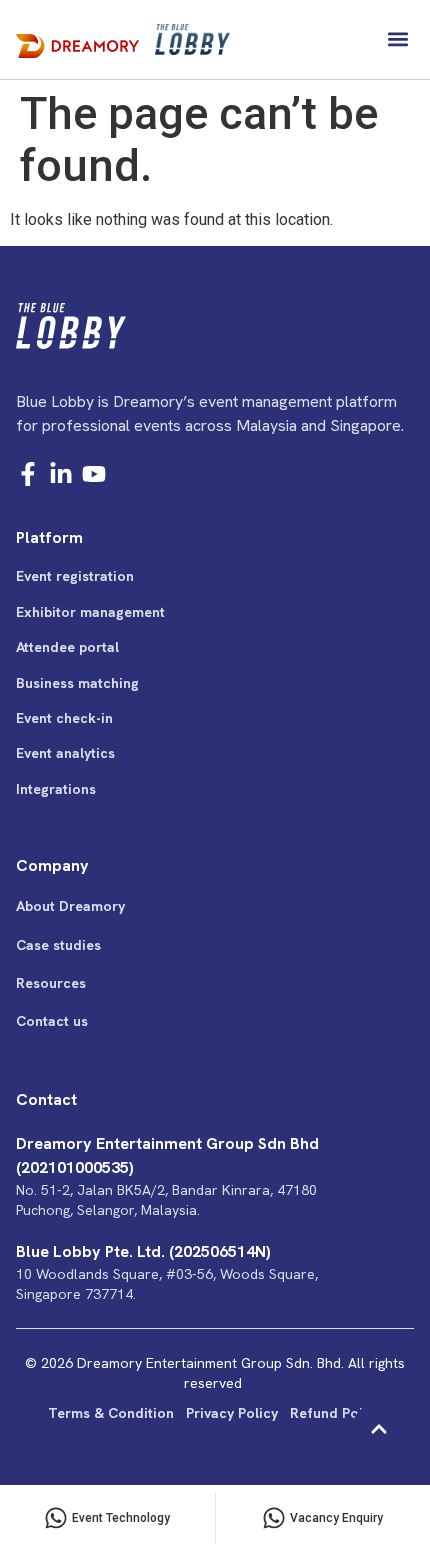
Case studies (58, 945)
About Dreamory (70, 906)
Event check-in (64, 718)
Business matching (77, 683)
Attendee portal (67, 647)
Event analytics (65, 753)
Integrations (56, 789)
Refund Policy (336, 1413)
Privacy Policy (232, 1413)
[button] (397, 39)
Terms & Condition (111, 1413)
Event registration (75, 576)
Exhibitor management (90, 612)
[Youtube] (94, 474)
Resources (51, 983)
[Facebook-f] (28, 474)
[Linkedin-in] (61, 474)
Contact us (52, 1021)
